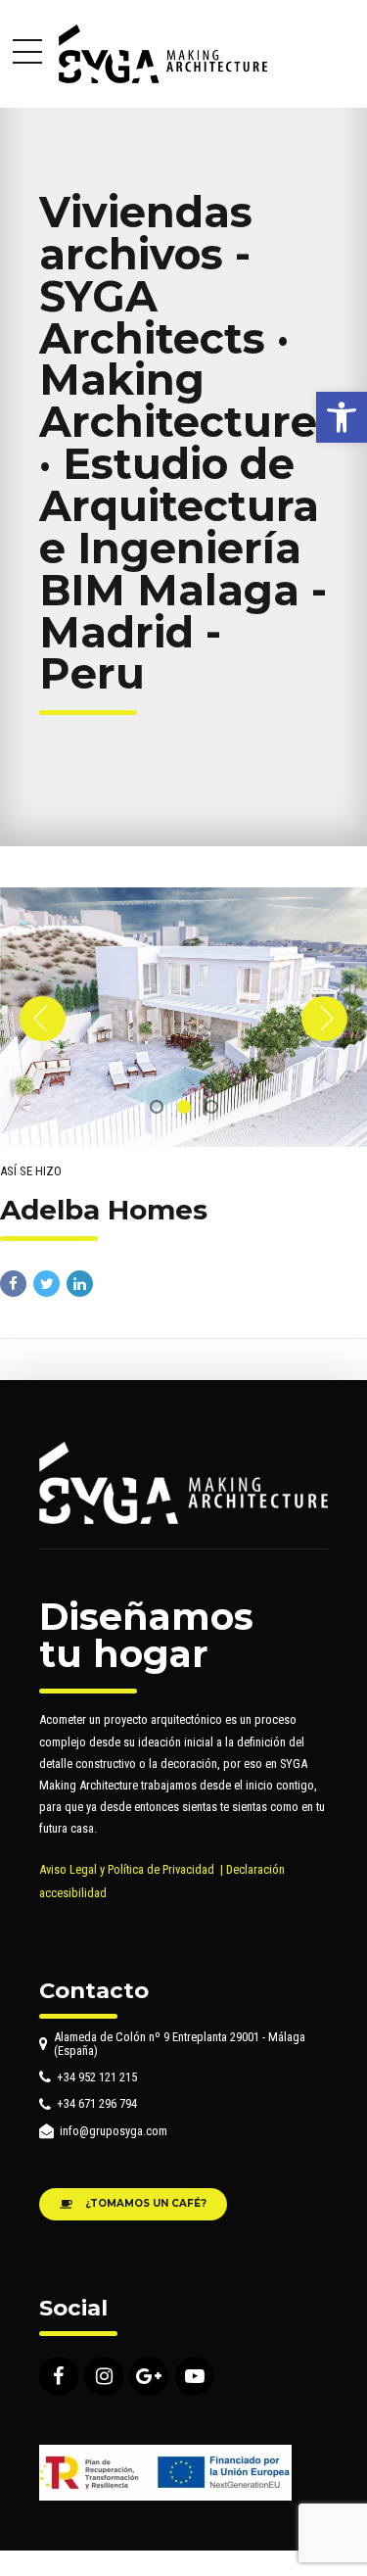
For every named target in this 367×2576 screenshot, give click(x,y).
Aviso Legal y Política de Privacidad (127, 1869)
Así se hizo (31, 1171)
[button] (342, 417)
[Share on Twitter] (46, 1284)
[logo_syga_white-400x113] (183, 1482)
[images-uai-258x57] (165, 2473)
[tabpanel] (183, 1017)
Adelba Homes (104, 1210)
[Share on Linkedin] (80, 1284)
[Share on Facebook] (13, 1284)
